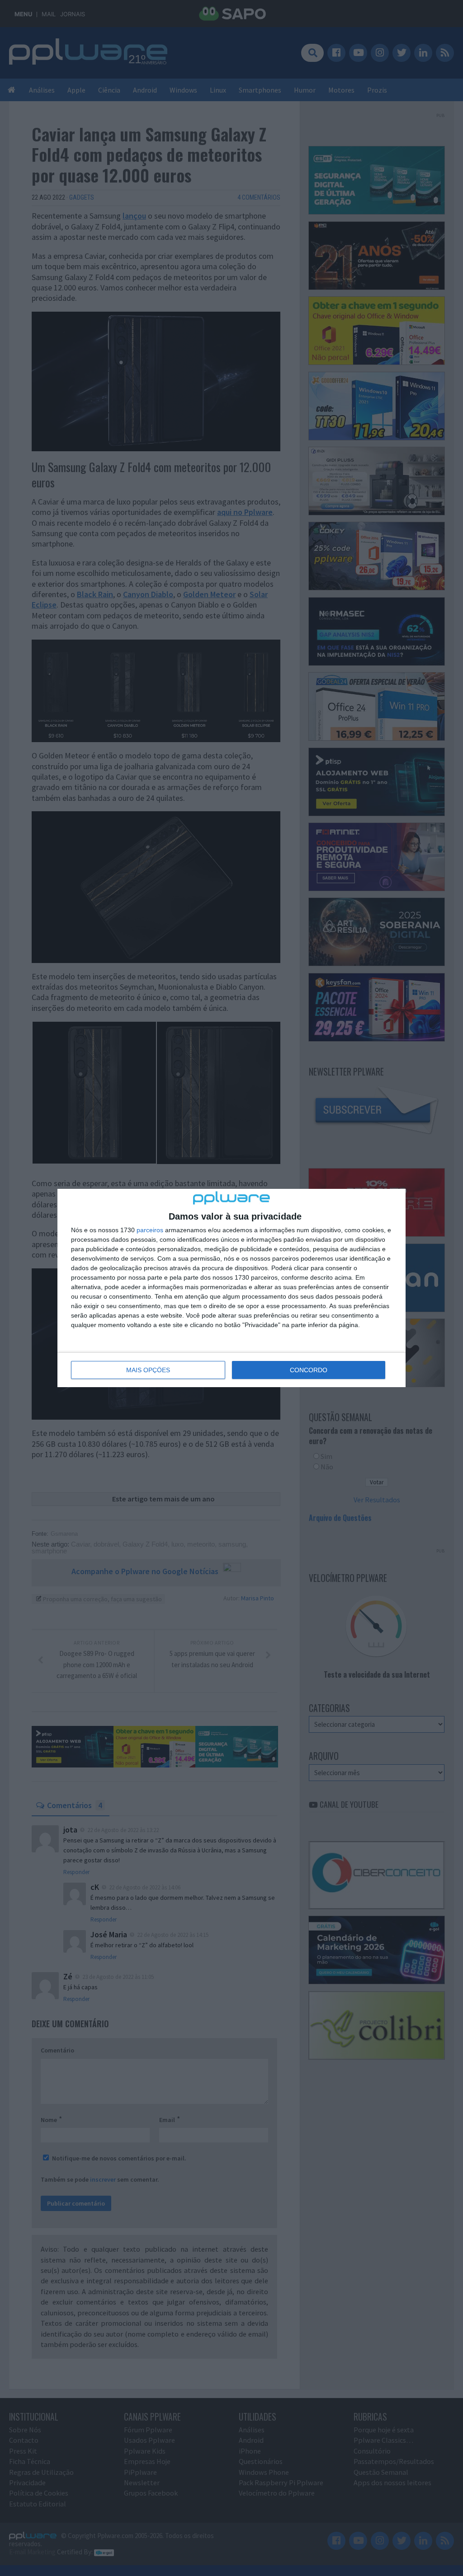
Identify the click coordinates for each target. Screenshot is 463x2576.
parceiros (150, 1230)
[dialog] (231, 1288)
